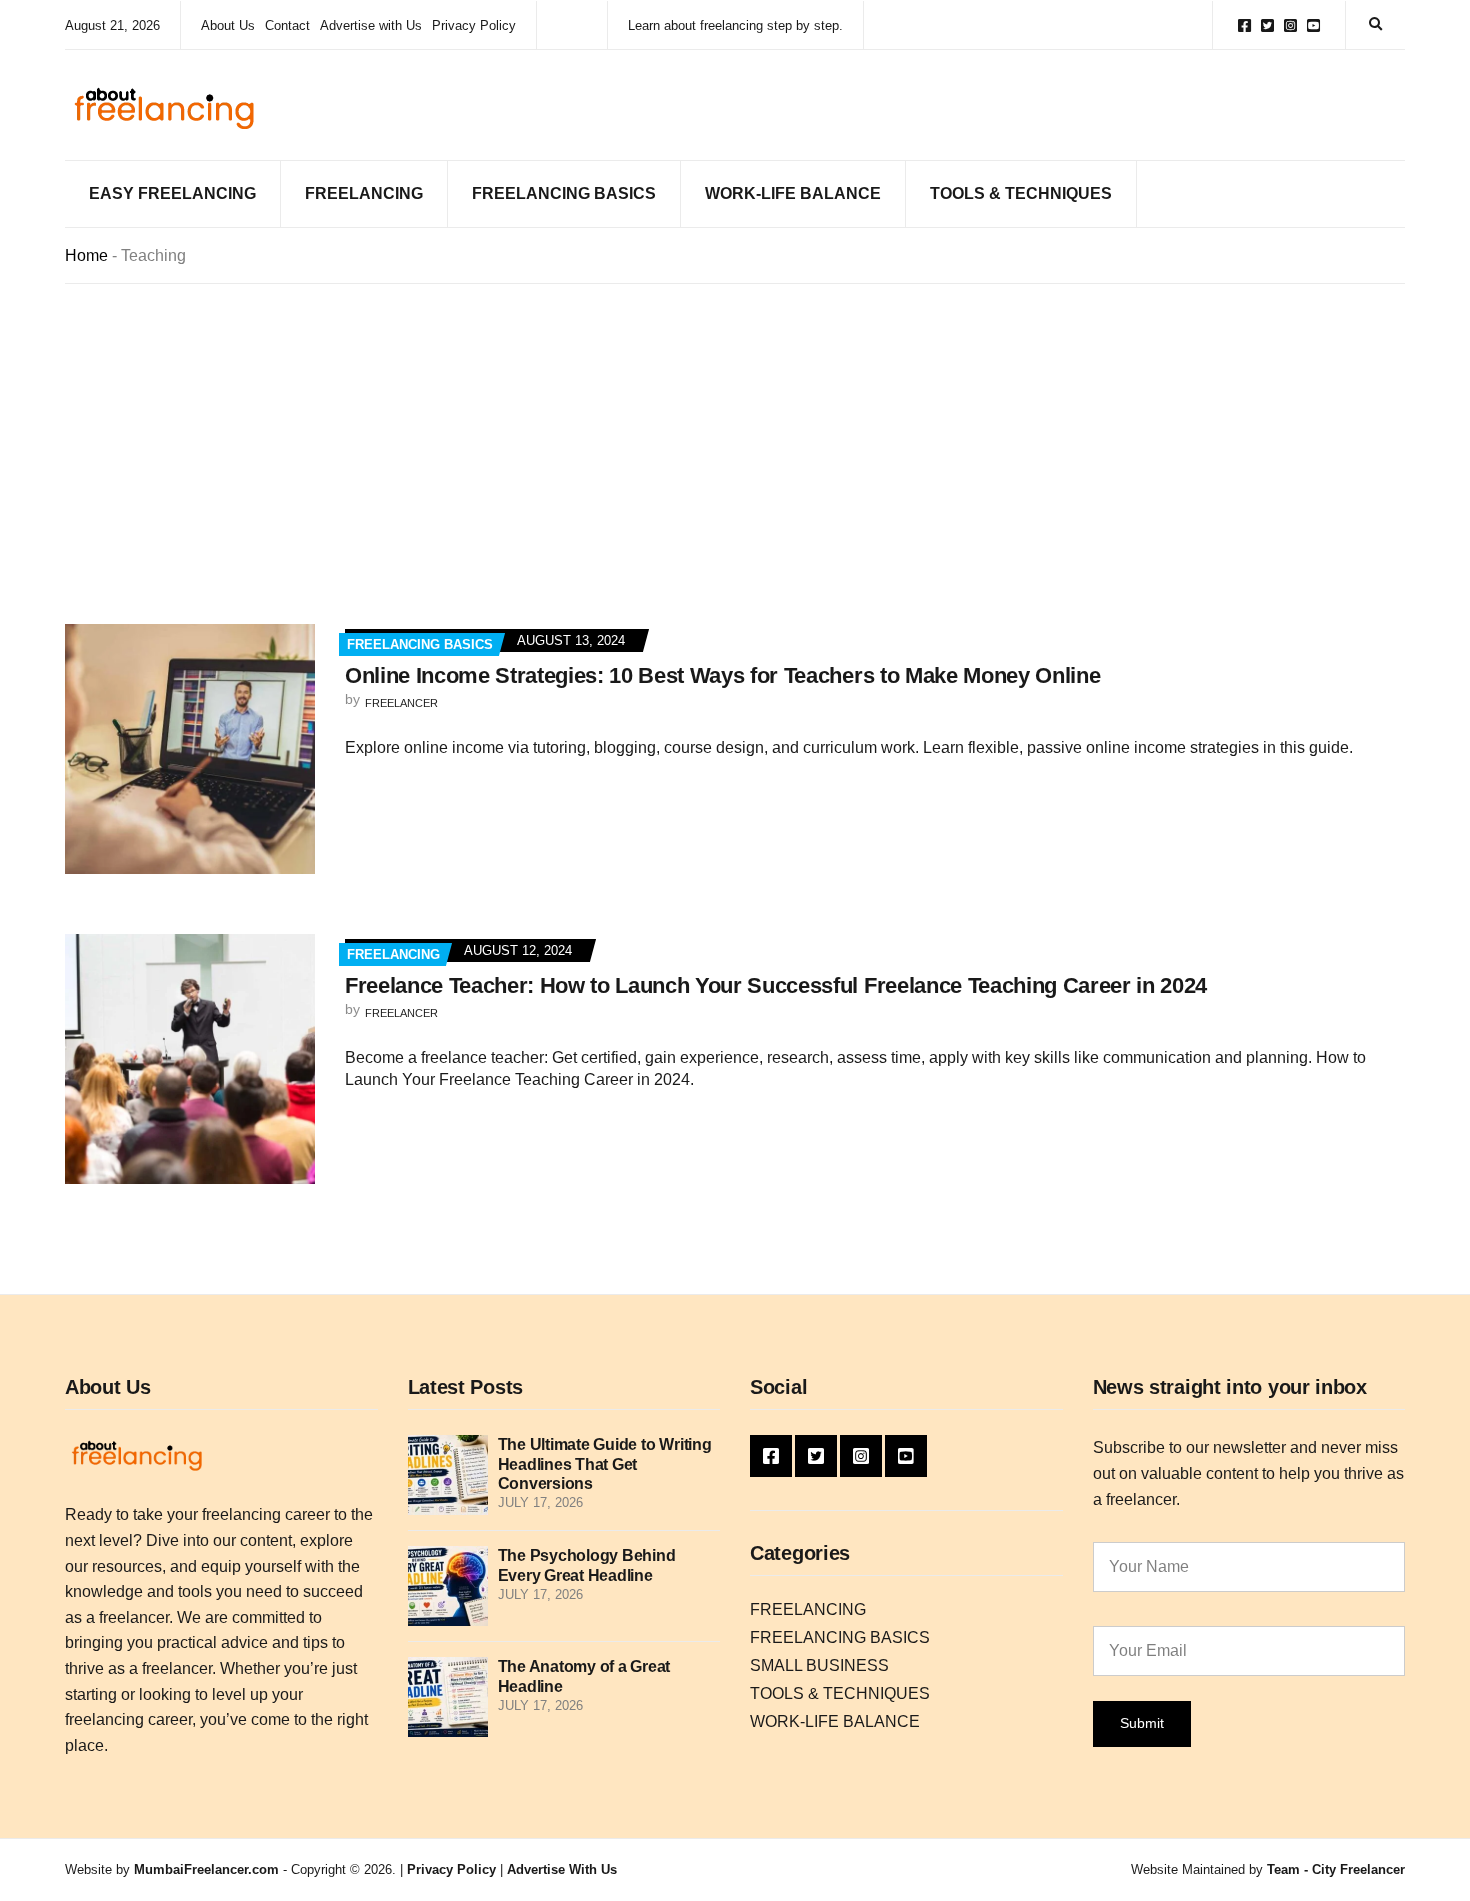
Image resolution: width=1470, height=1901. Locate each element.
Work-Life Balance (793, 193)
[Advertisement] (735, 434)
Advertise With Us (562, 1869)
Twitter (1267, 25)
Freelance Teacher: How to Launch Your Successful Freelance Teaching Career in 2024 (776, 985)
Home (86, 255)
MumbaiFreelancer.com (206, 1869)
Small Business (819, 1665)
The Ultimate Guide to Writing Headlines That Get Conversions (605, 1463)
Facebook (1244, 25)
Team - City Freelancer (1336, 1869)
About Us (228, 25)
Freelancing (364, 193)
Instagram (1290, 25)
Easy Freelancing (172, 193)
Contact (287, 25)
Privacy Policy (474, 25)
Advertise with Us (371, 25)
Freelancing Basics (564, 193)
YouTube (1313, 25)
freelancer (401, 703)
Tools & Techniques (1021, 193)
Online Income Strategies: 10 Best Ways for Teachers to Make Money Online (722, 675)
